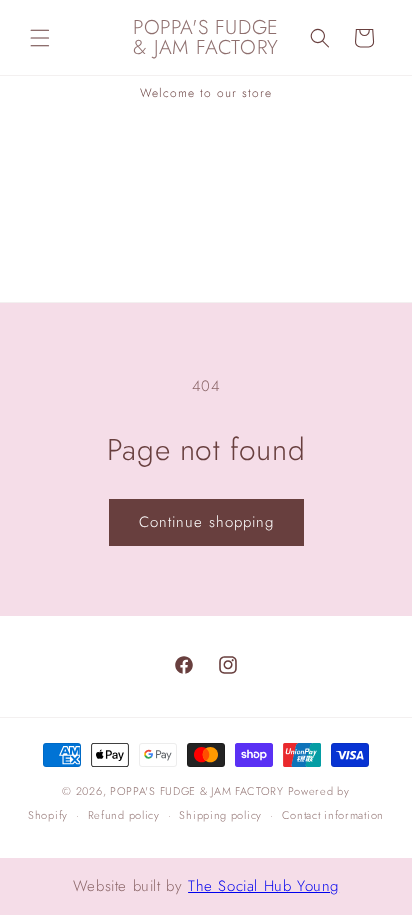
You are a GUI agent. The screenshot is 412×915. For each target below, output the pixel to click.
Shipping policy (220, 815)
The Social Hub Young (263, 886)
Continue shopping (206, 522)
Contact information (333, 815)
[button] (40, 38)
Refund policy (124, 815)
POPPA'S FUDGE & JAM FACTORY (197, 791)
